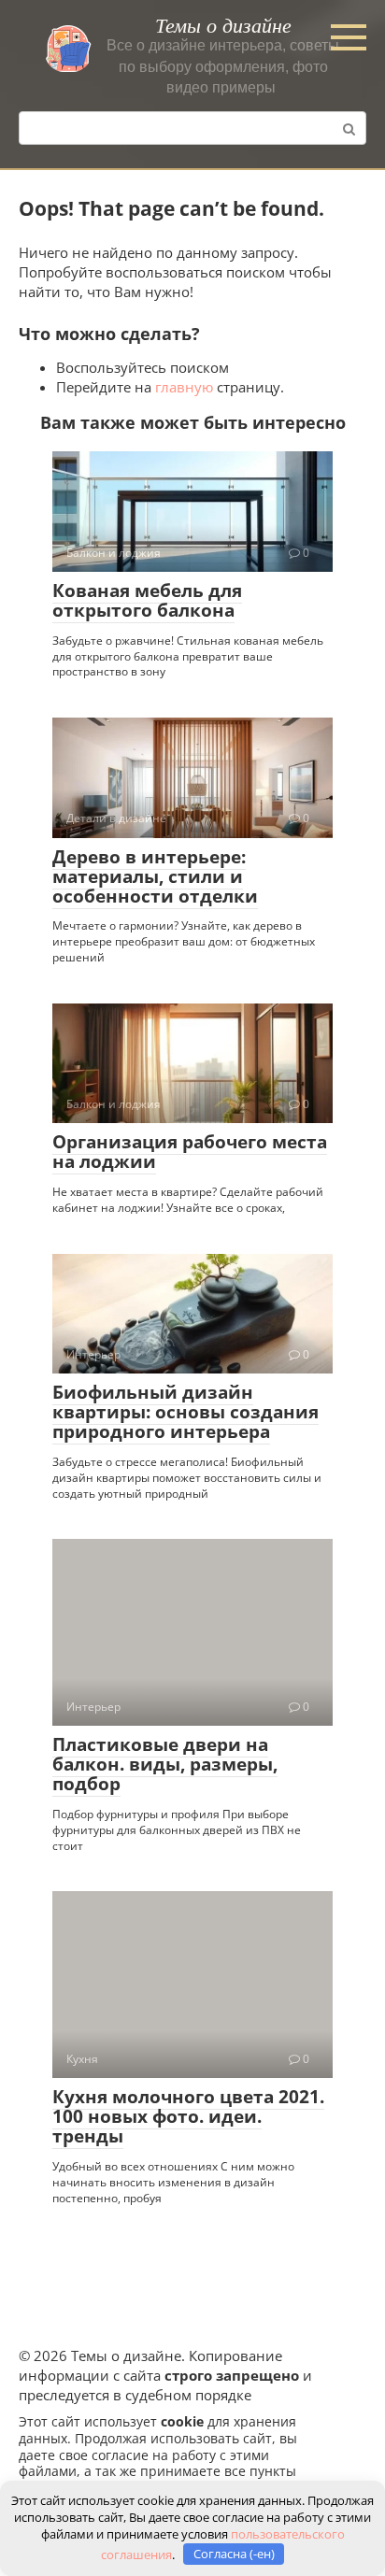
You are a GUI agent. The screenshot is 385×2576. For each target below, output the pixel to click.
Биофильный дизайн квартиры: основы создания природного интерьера (185, 1412)
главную (184, 387)
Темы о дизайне (223, 24)
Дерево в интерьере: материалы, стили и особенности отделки (155, 876)
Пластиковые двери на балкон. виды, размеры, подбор (165, 1764)
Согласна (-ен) (234, 2554)
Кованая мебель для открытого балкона (147, 600)
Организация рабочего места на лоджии (190, 1152)
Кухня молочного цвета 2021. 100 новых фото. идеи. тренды (188, 2116)
